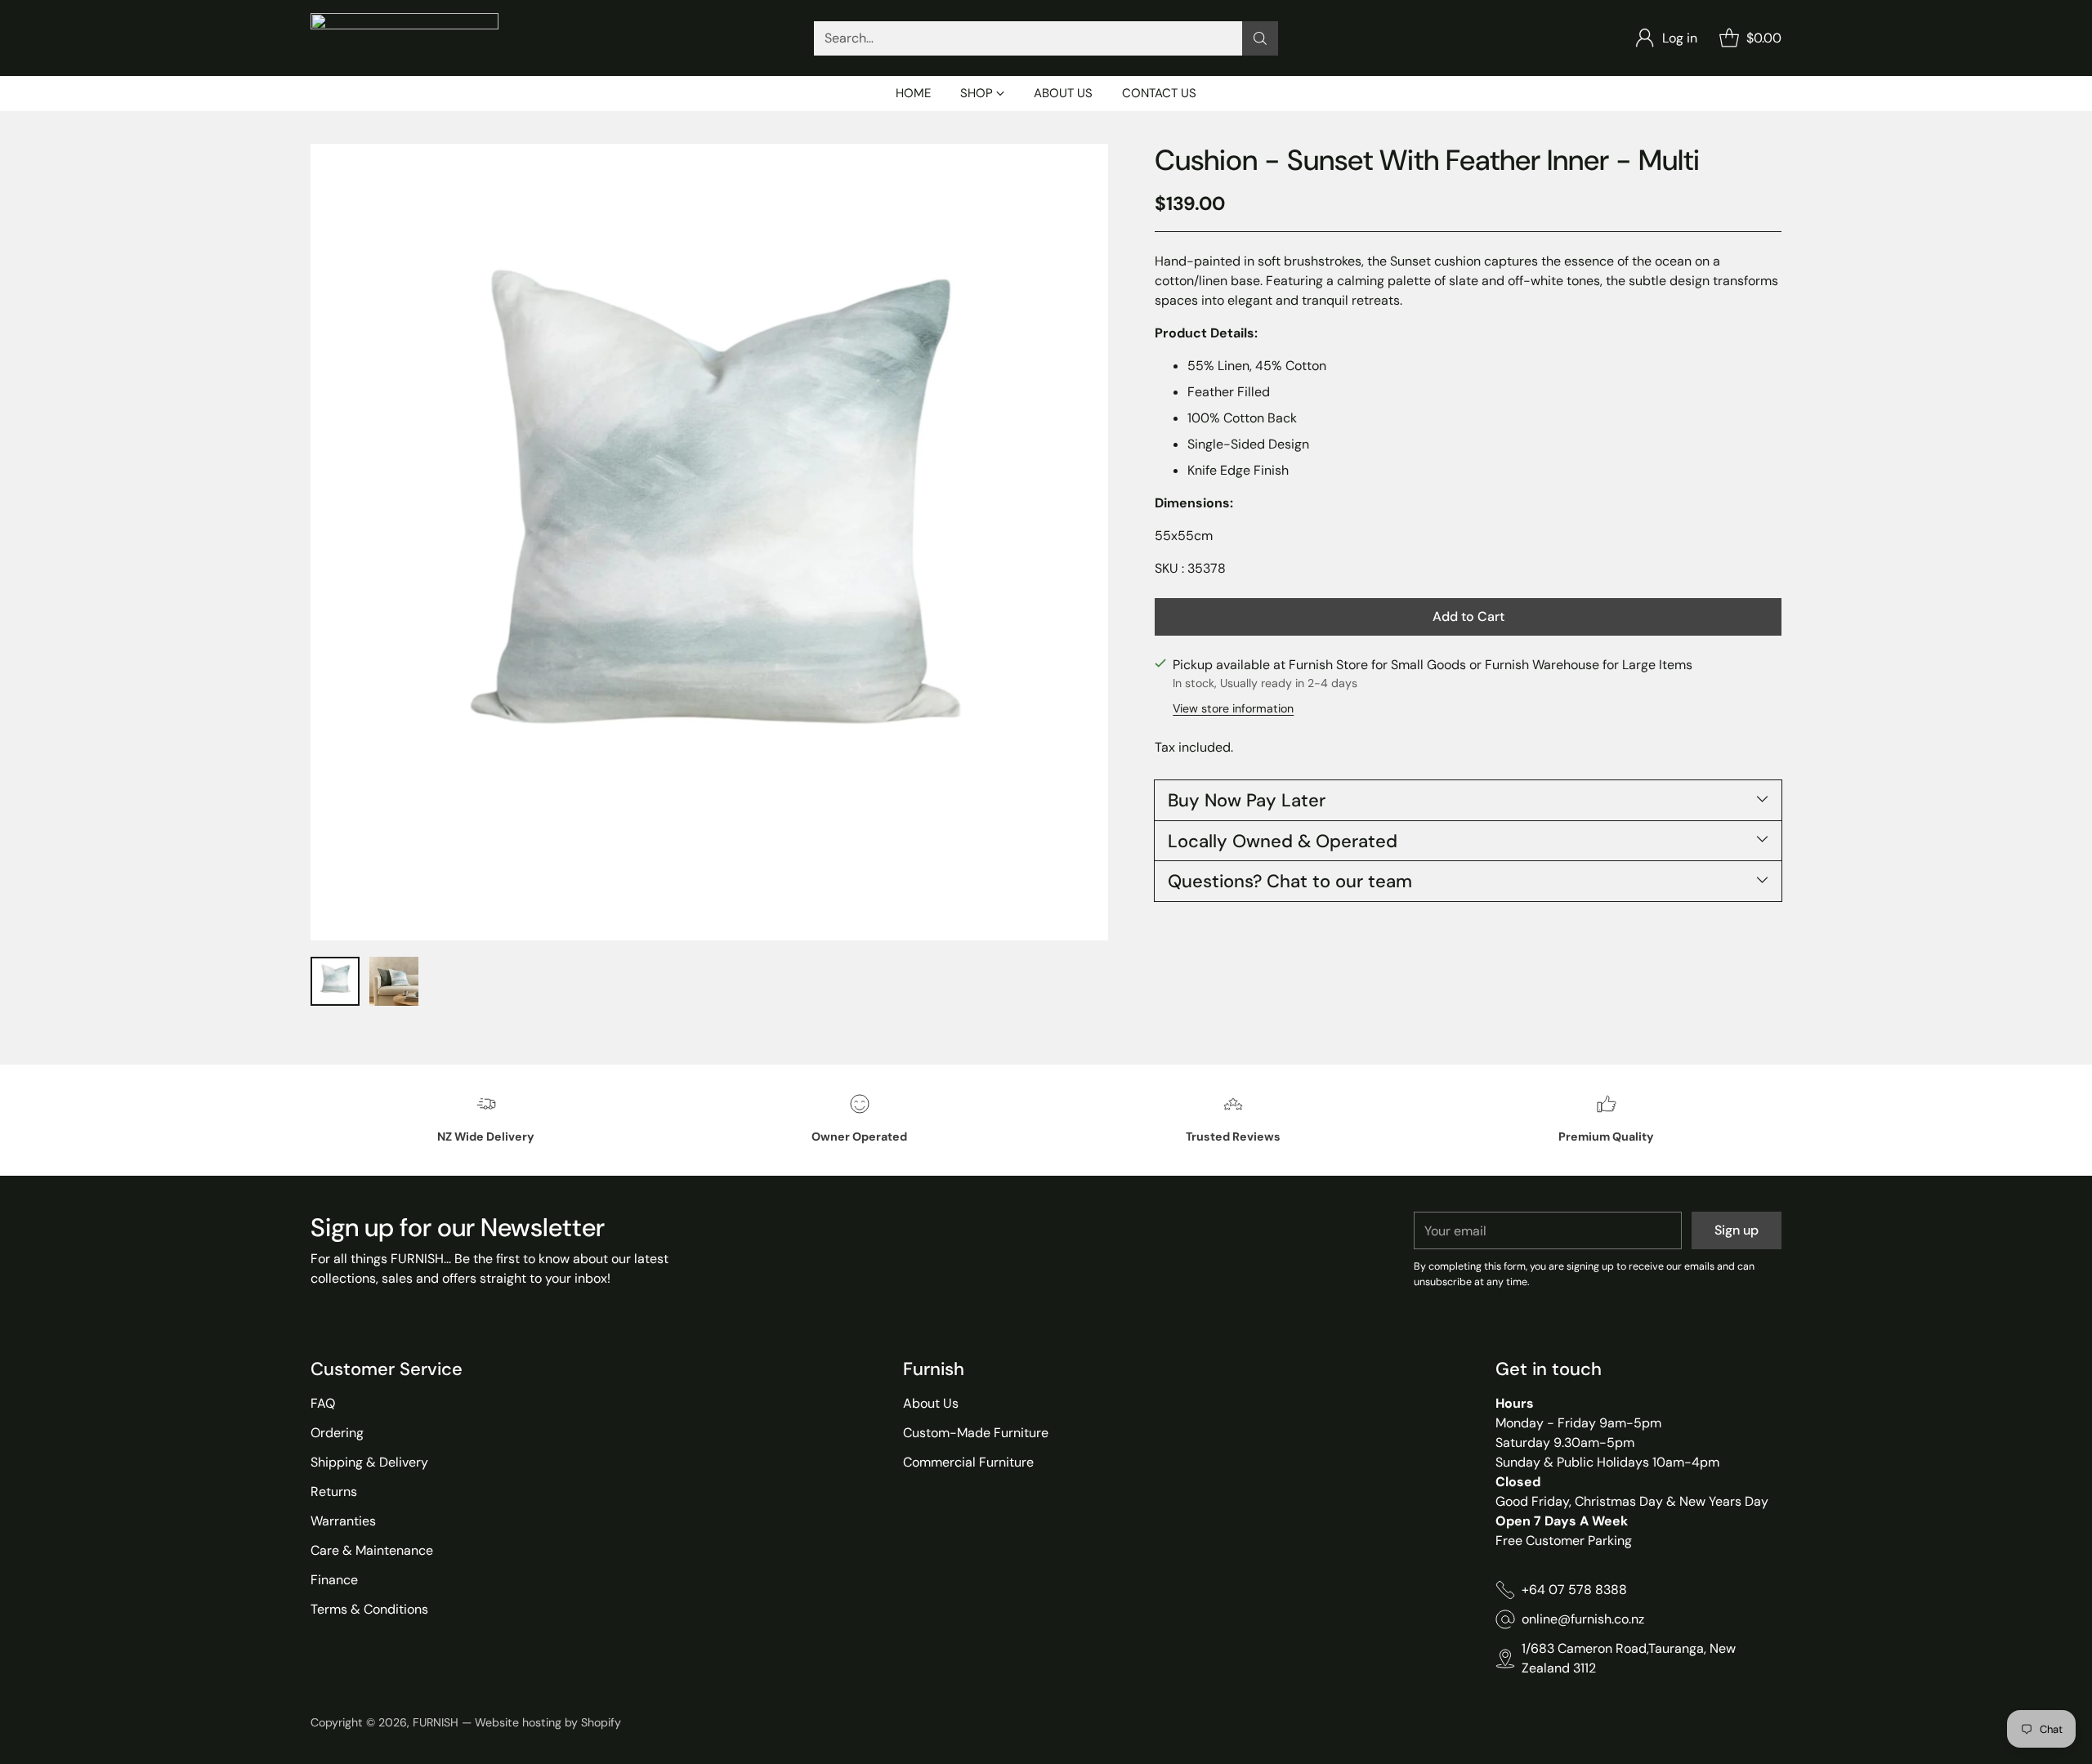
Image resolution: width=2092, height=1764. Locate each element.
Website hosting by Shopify (548, 1722)
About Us (931, 1403)
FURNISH (436, 1722)
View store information (1233, 708)
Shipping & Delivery (369, 1462)
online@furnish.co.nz (1583, 1619)
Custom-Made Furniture (976, 1433)
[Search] (1260, 38)
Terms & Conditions (369, 1609)
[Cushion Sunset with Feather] (709, 543)
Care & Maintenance (372, 1550)
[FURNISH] (405, 38)
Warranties (343, 1521)
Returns (334, 1492)
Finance (334, 1580)
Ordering (337, 1433)
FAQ (323, 1403)
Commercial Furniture (968, 1462)
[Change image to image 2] (394, 981)
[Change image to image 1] (335, 981)
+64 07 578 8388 (1574, 1590)
